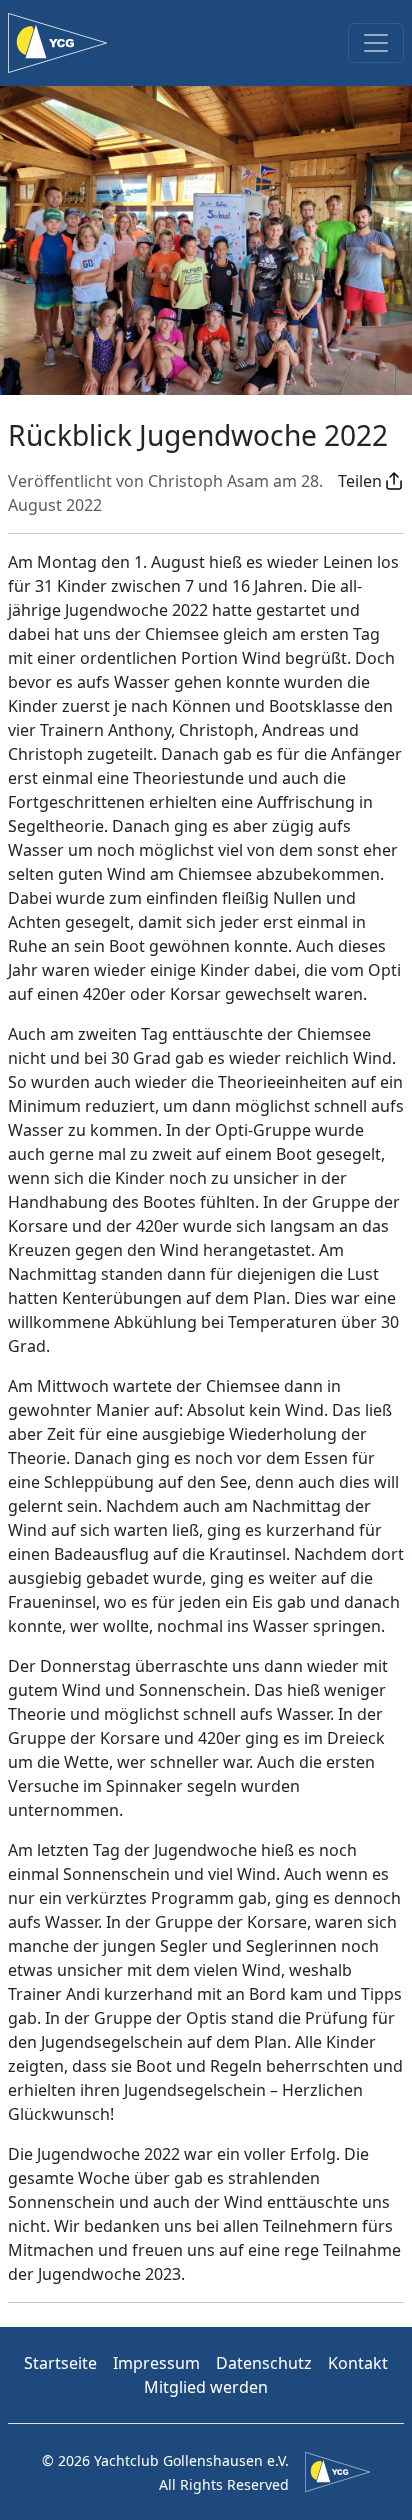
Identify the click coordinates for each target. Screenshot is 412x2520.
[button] (371, 481)
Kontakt (358, 2363)
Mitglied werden (206, 2387)
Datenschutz (264, 2363)
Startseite (60, 2363)
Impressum (156, 2363)
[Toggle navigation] (376, 43)
